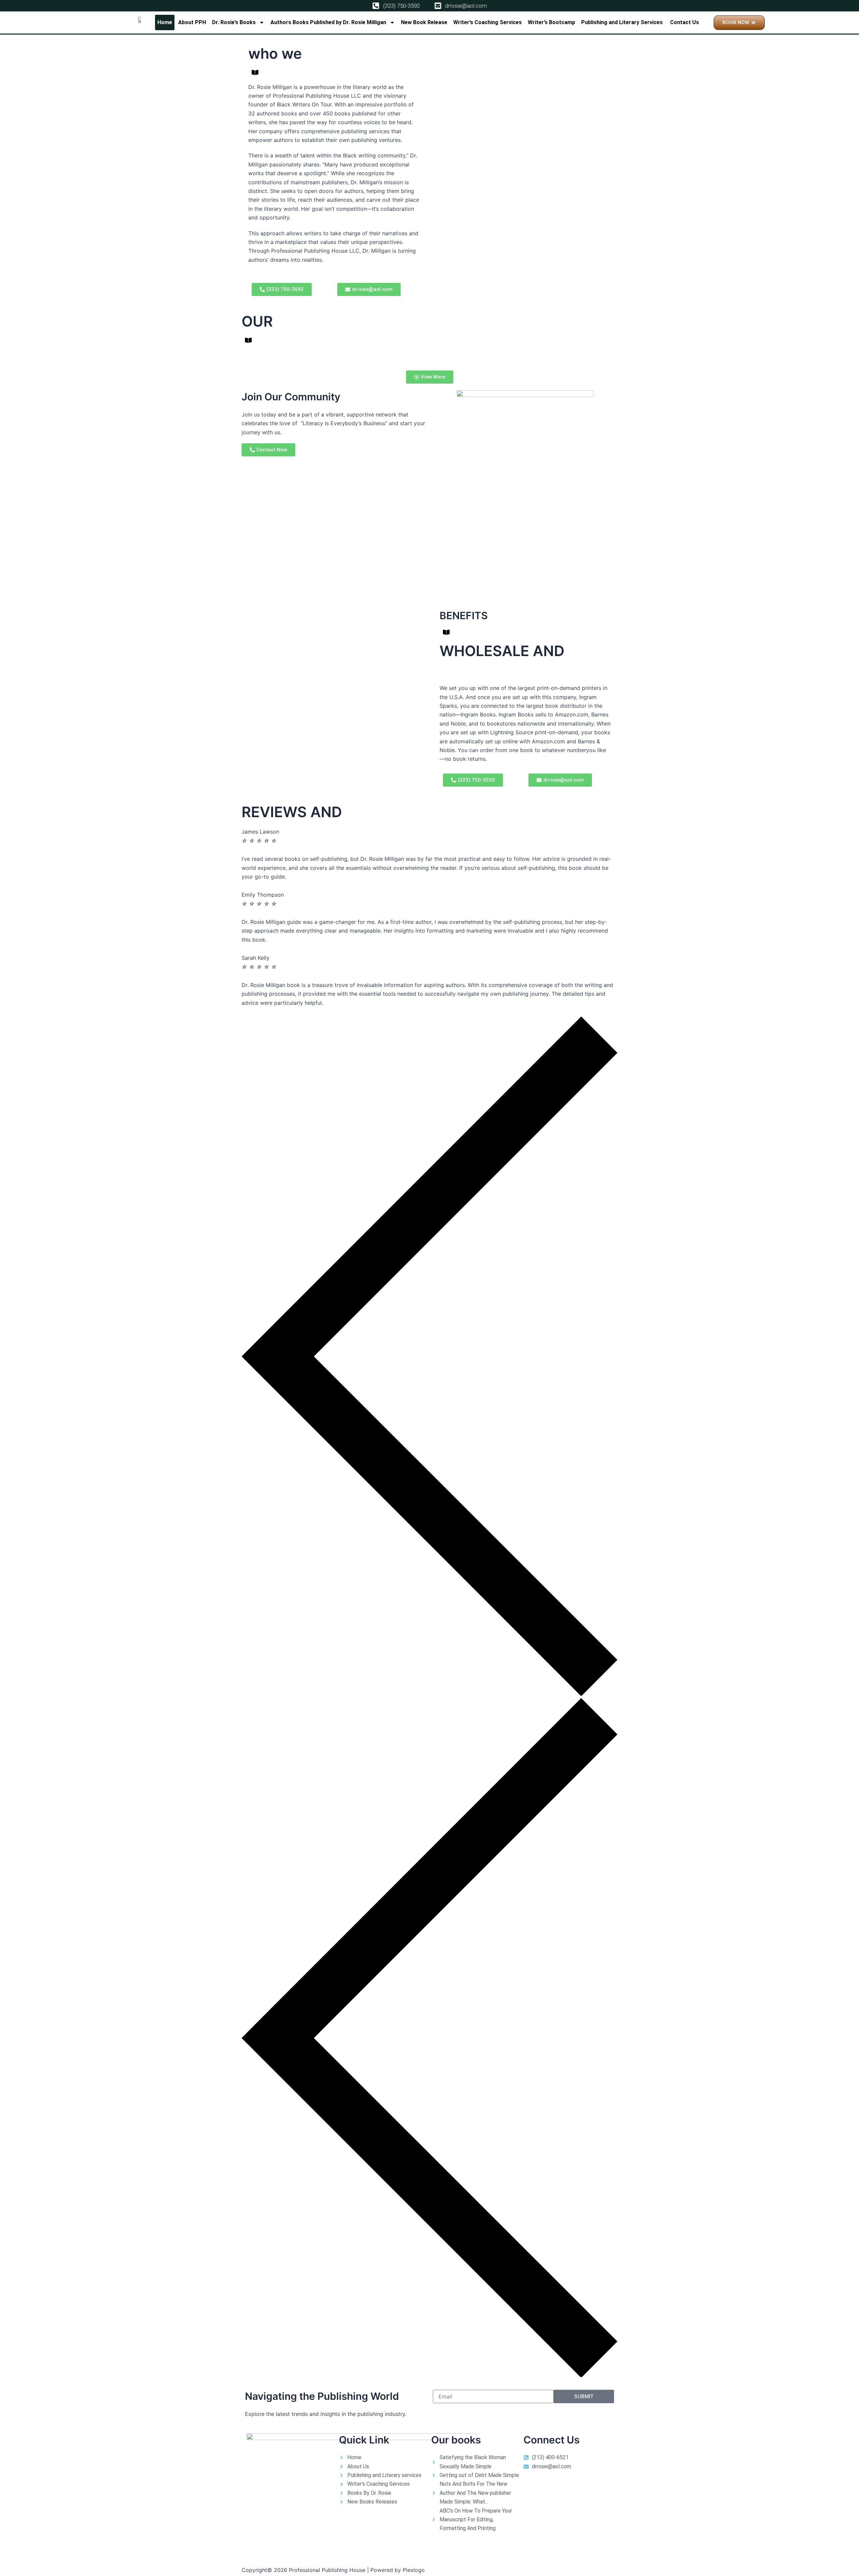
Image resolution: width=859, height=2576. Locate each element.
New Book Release (424, 22)
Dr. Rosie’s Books (234, 22)
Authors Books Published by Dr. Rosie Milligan (328, 22)
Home (165, 22)
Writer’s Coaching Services (488, 22)
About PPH (192, 22)
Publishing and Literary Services (623, 22)
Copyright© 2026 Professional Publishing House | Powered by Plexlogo (333, 2570)
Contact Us (685, 22)
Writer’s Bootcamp (551, 22)
